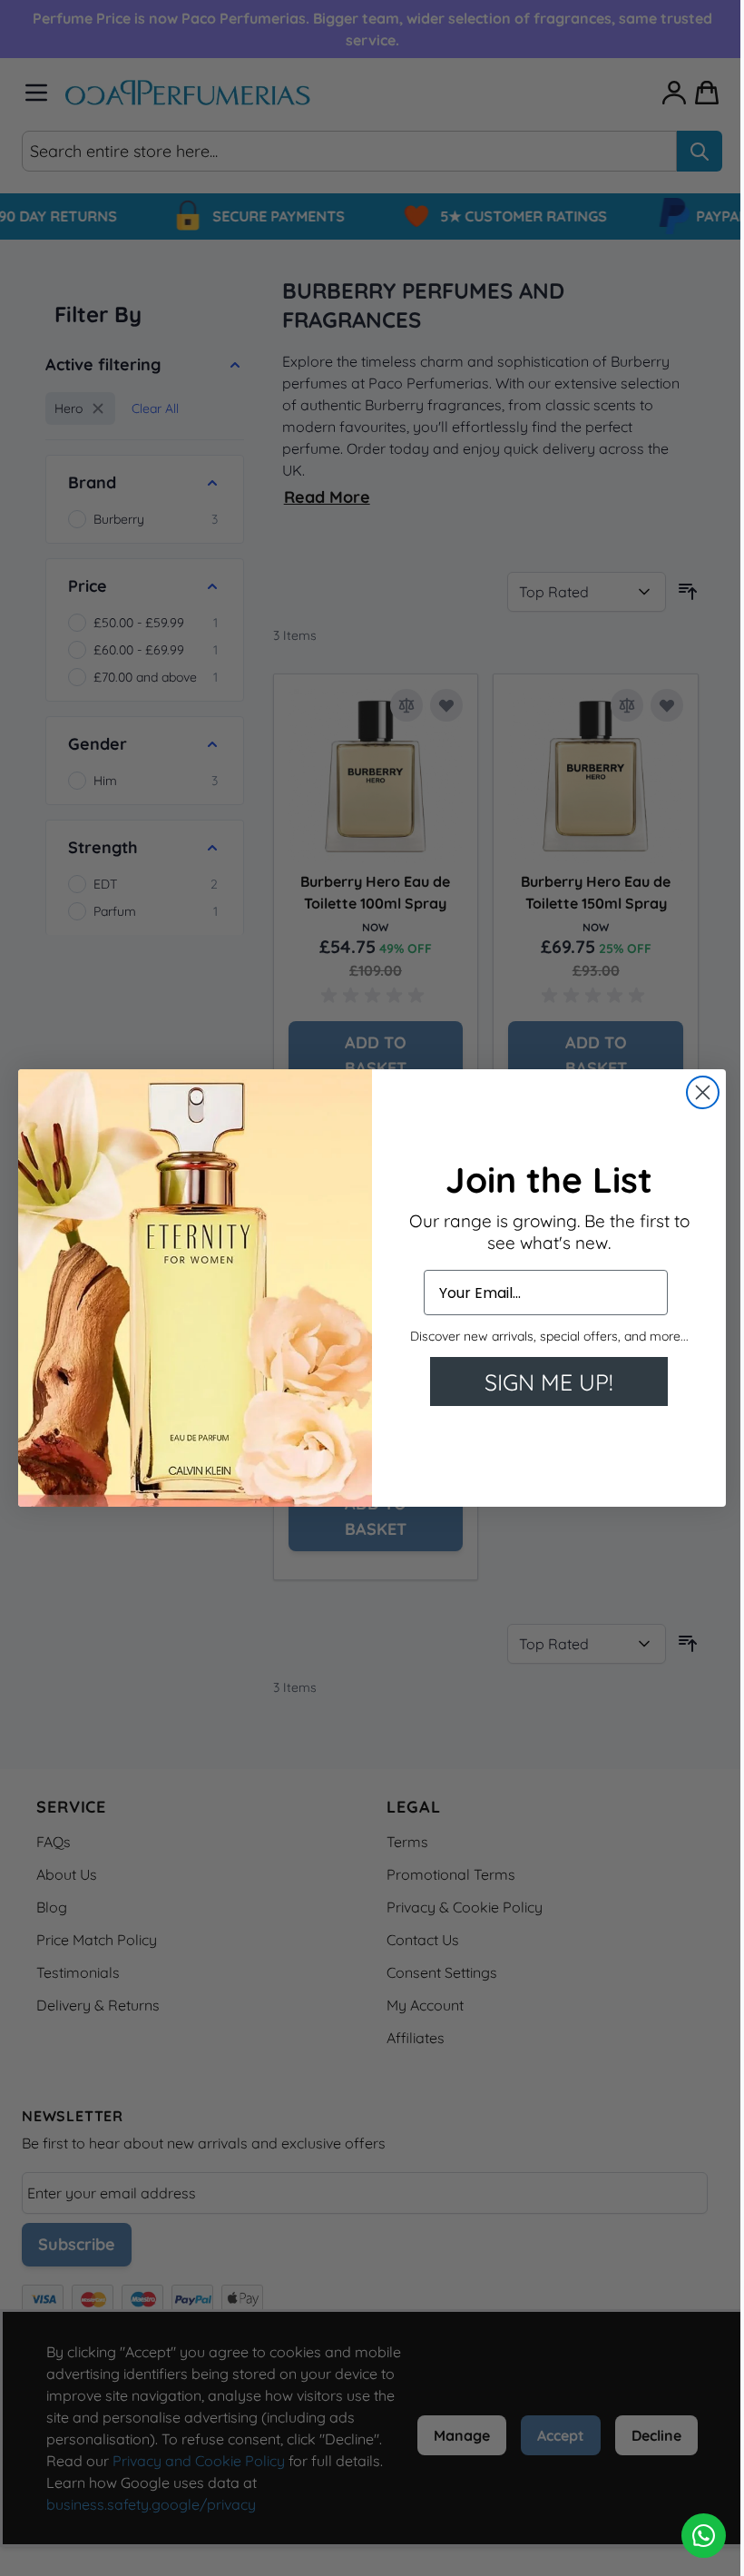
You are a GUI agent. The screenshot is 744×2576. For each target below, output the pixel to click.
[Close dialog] (703, 1092)
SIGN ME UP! (549, 1382)
